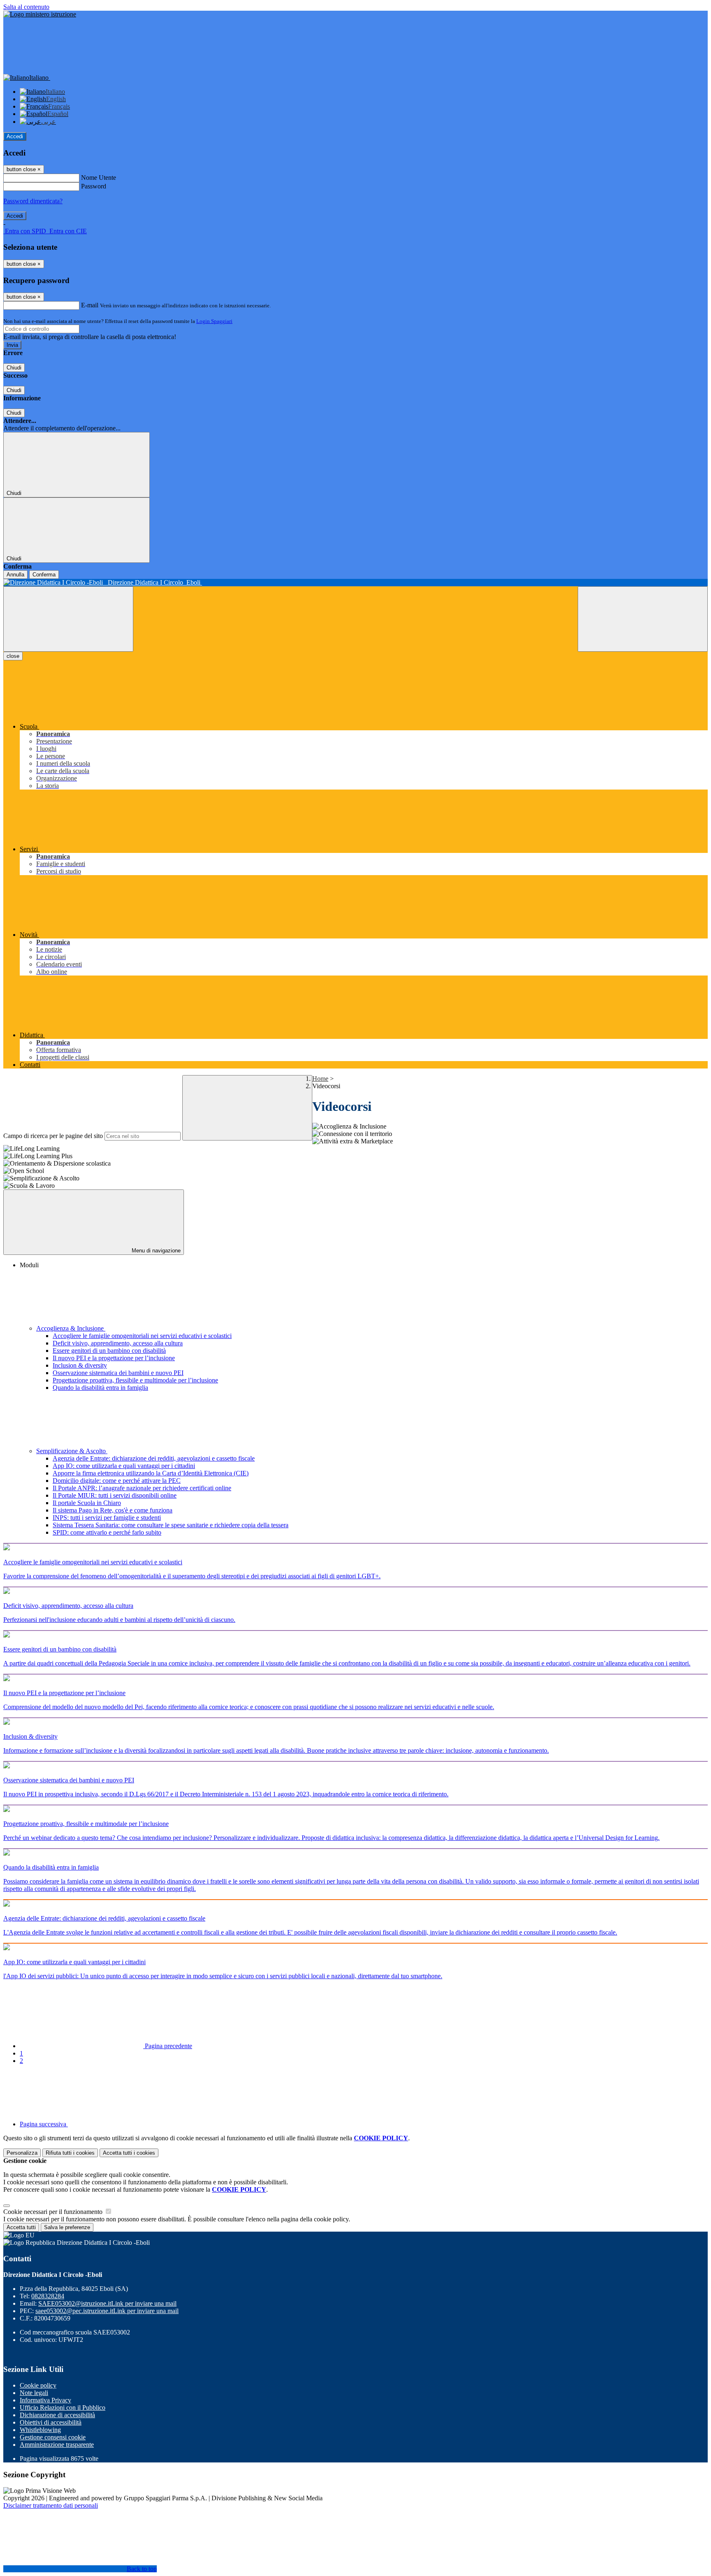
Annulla (15, 575)
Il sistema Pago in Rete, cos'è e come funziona (113, 1510)
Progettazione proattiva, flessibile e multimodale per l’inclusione (135, 1380)
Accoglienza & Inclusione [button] (71, 1328)
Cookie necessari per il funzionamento (54, 2212)
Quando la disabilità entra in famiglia (100, 1388)
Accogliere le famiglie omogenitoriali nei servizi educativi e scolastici (142, 1336)
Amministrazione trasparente (57, 2445)
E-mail (90, 305)
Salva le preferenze (67, 2227)
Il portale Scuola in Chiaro (87, 1503)
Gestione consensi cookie (53, 2437)
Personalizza (22, 2153)
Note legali (34, 2393)
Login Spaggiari (214, 321)
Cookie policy (38, 2385)
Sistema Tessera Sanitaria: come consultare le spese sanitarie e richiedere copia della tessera (171, 1525)
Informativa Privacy (45, 2400)
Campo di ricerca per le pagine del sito (53, 1136)
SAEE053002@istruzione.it (107, 2303)
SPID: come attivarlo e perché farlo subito (107, 1532)
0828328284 (48, 2296)
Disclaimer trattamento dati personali (51, 2505)
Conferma (44, 575)
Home (320, 1079)
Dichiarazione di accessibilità (57, 2415)
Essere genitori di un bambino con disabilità (109, 1351)
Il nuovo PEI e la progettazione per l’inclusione (114, 1358)
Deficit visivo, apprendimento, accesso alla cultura (118, 1343)
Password (94, 186)
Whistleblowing (40, 2430)
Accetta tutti (129, 2153)
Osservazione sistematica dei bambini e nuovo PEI (118, 1373)
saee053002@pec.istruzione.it (107, 2311)
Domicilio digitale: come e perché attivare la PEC (117, 1481)
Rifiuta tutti (70, 2153)
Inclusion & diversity (80, 1365)
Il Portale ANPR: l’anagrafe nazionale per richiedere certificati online (142, 1488)
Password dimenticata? (33, 201)
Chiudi (14, 368)
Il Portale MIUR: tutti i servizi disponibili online (115, 1495)
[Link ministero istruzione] (40, 14)
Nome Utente (99, 178)
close (13, 656)
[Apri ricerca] (643, 619)
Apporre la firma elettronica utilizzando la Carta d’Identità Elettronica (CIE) (151, 1473)
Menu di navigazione (155, 1251)
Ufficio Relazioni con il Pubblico (63, 2408)
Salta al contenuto (26, 7)
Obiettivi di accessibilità (51, 2422)
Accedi (15, 136)
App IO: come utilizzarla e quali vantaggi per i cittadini (124, 1466)
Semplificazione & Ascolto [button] (72, 1451)
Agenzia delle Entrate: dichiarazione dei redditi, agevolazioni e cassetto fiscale (154, 1458)
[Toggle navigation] (68, 619)
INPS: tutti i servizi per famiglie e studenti (107, 1518)
